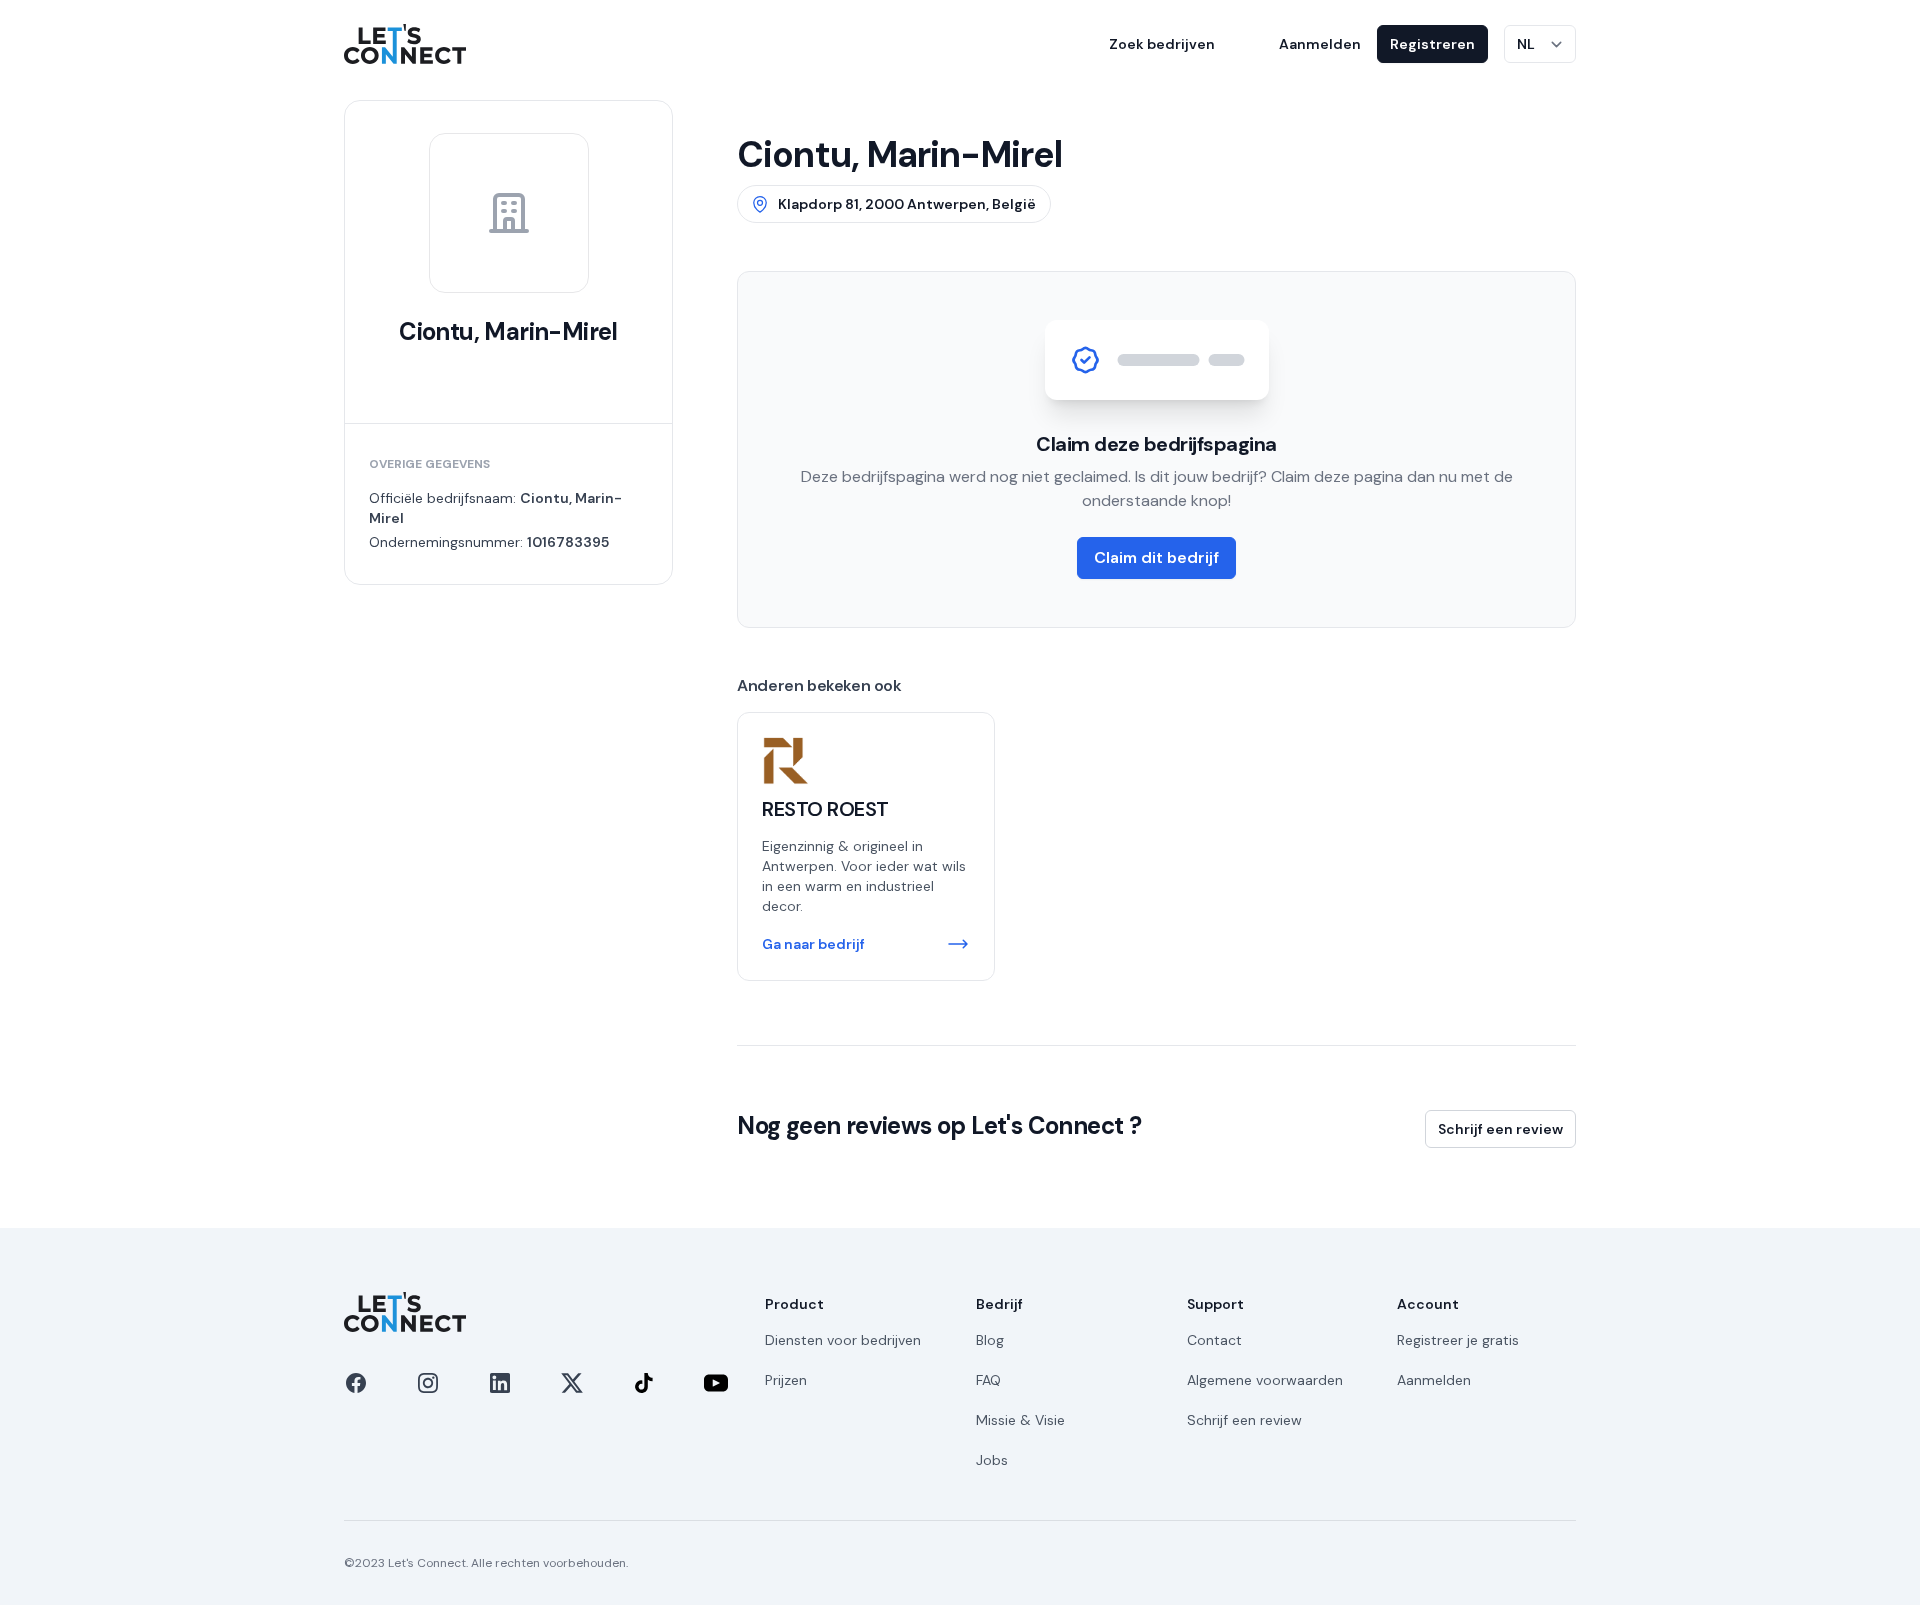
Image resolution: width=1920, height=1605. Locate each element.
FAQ (988, 1380)
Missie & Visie (1020, 1420)
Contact (1214, 1340)
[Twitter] (572, 1383)
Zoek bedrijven (1162, 44)
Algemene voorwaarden (1265, 1380)
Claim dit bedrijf (1156, 557)
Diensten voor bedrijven (843, 1340)
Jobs (992, 1460)
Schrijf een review (1500, 1129)
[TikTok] (644, 1383)
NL (1526, 44)
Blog (990, 1340)
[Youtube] (716, 1383)
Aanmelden (1320, 44)
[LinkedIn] (500, 1383)
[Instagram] (428, 1383)
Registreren (1432, 44)
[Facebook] (356, 1383)
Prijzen (786, 1380)
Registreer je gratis (1458, 1340)
